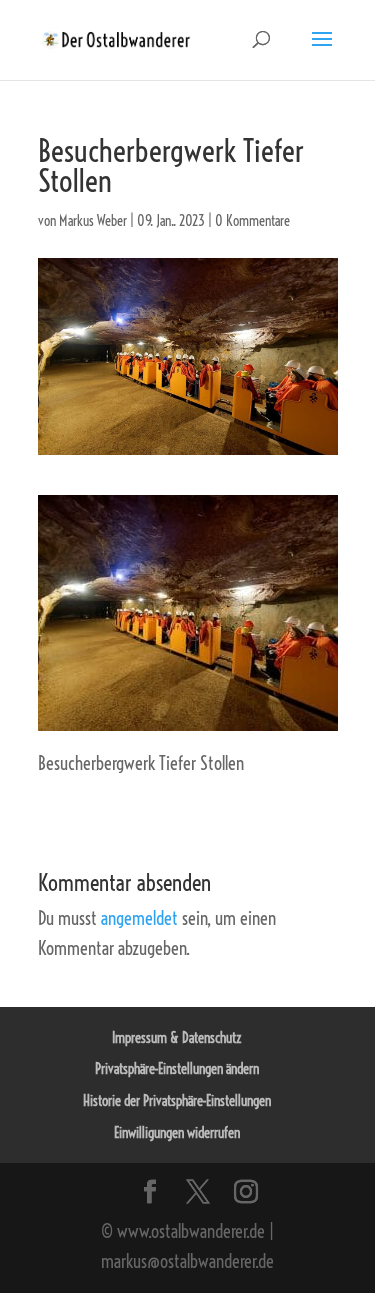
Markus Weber (93, 221)
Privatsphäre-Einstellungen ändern (177, 1069)
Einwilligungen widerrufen (177, 1133)
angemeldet (139, 918)
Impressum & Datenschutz (177, 1038)
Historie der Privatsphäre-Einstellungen (177, 1101)
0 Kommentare (252, 221)
